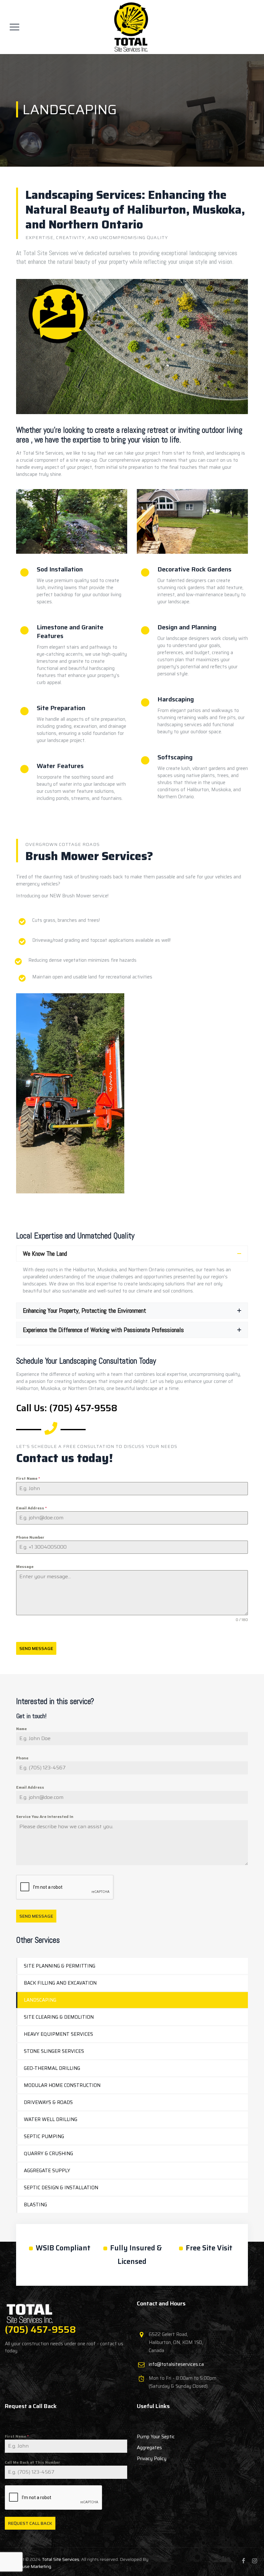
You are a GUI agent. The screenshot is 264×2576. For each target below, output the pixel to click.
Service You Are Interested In (45, 1816)
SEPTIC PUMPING (44, 2136)
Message (25, 1566)
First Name (28, 1478)
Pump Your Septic (156, 2437)
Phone (22, 1758)
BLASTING (35, 2205)
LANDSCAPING (40, 2000)
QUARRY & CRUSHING (48, 2154)
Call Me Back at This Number (33, 2462)
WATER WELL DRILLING (51, 2119)
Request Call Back (30, 2523)
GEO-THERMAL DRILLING (52, 2068)
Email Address (31, 1508)
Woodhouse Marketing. (28, 2566)
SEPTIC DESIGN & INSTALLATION (61, 2188)
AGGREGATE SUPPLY (47, 2171)
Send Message (36, 1648)
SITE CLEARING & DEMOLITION (59, 2017)
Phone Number (30, 1537)
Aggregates (149, 2448)
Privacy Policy (152, 2459)
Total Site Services (61, 2559)
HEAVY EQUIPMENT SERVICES (58, 2034)
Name (21, 1729)
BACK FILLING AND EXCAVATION (60, 1983)
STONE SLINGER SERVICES (54, 2051)
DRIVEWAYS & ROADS (48, 2102)
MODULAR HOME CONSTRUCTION (62, 2085)
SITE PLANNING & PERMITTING (60, 1966)
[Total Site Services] (131, 27)
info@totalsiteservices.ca (176, 2364)
